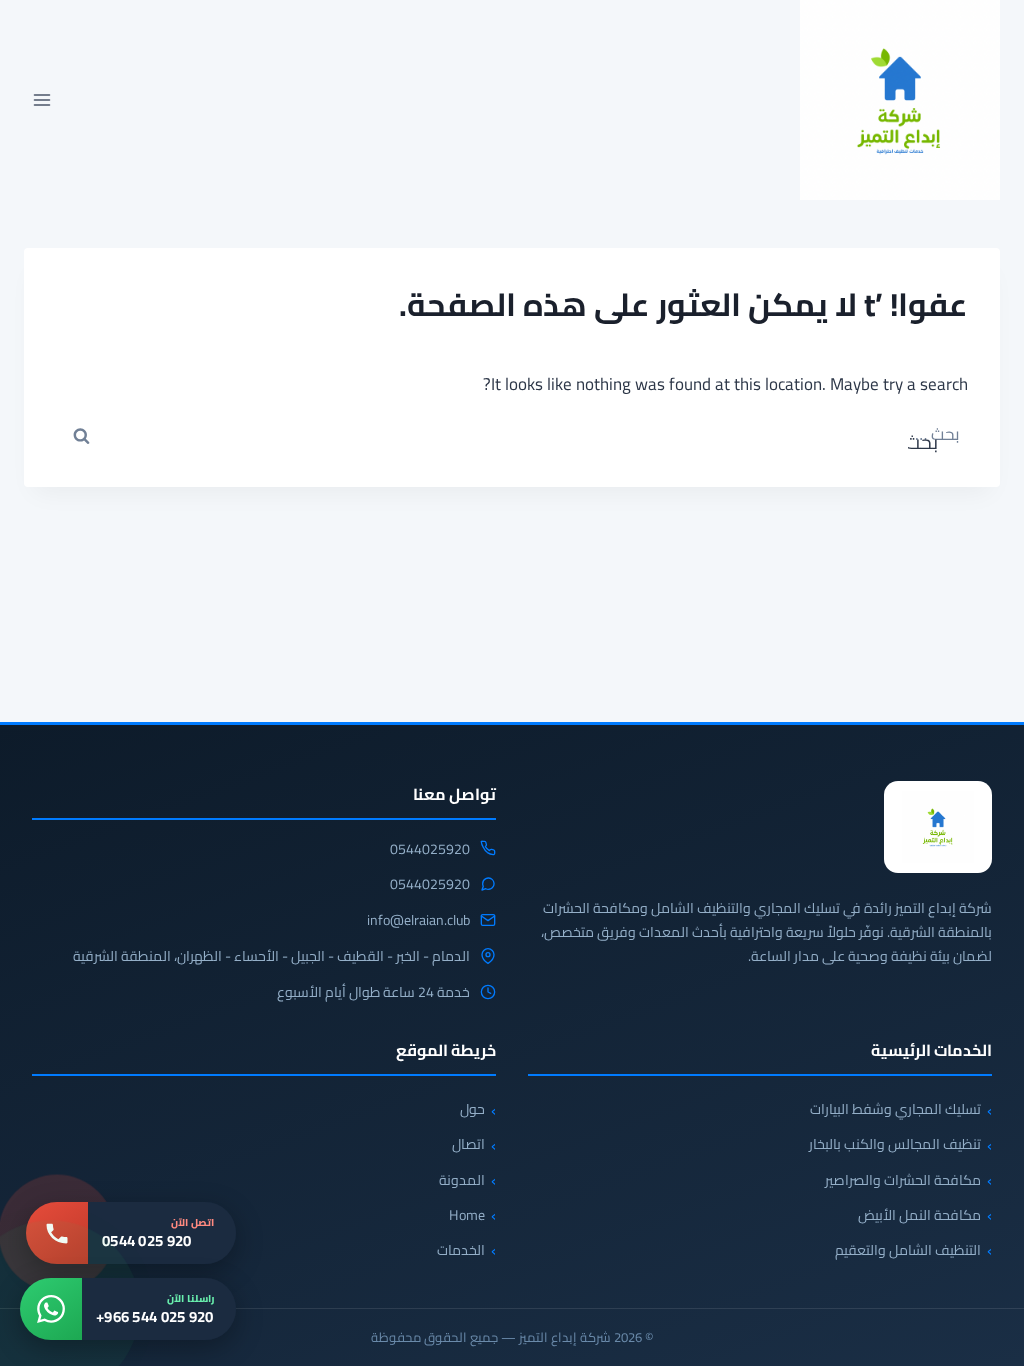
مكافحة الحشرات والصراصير (903, 1180)
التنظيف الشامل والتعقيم (908, 1250)
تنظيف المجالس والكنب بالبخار (895, 1144)
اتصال (468, 1144)
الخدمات (461, 1250)
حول (472, 1109)
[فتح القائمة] (42, 99)
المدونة (462, 1180)
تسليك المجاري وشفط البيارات (895, 1109)
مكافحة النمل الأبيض (919, 1215)
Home (467, 1215)
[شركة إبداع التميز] (938, 827)
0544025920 (430, 850)
